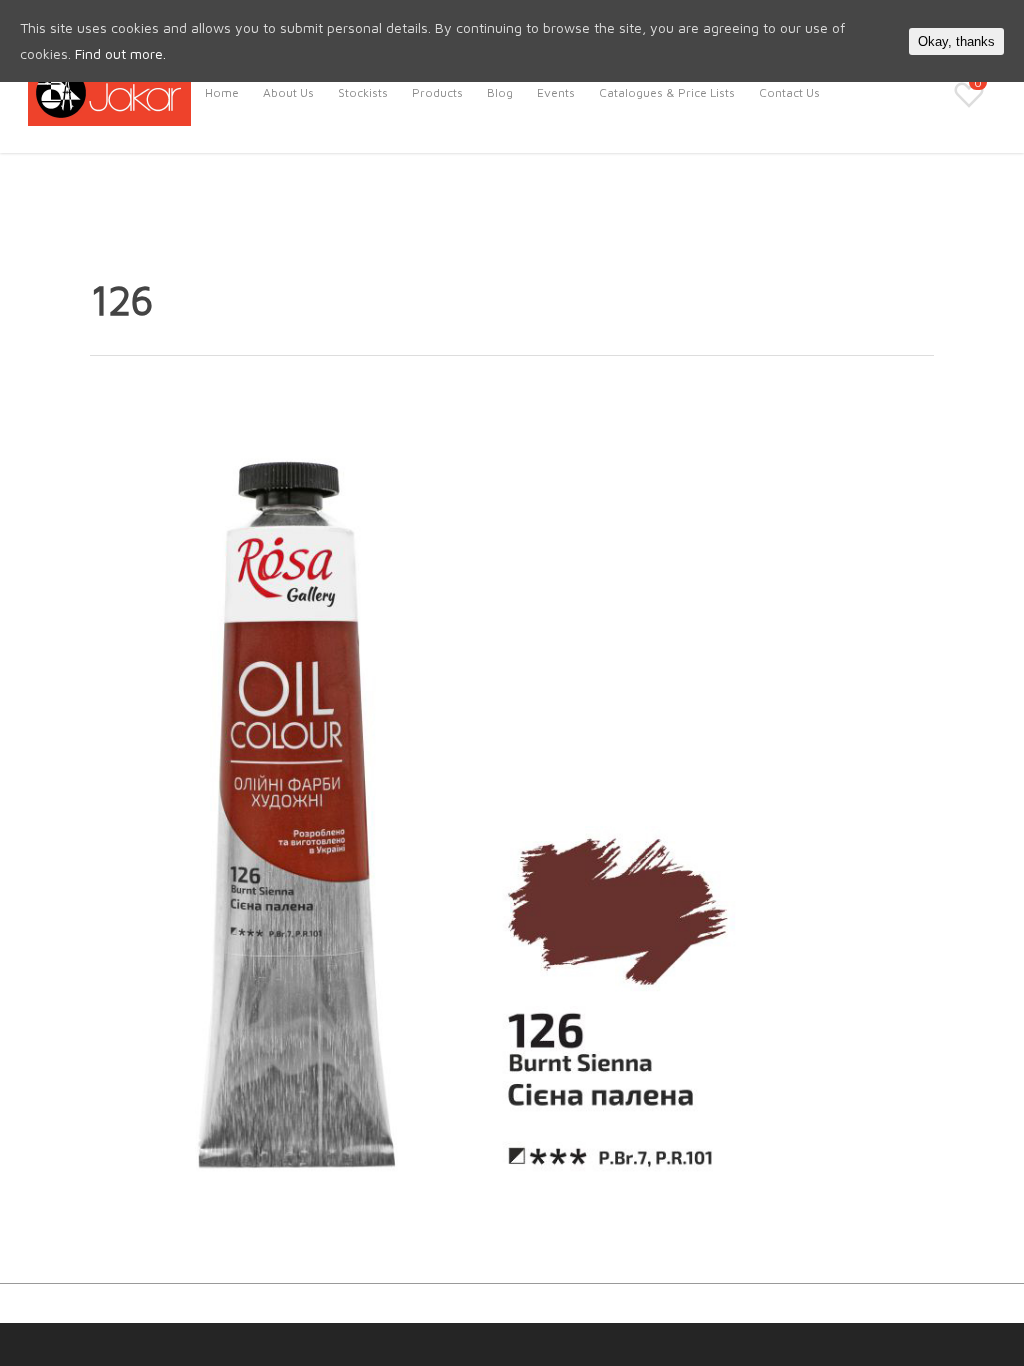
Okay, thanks (956, 41)
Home (222, 92)
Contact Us (789, 92)
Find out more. (120, 53)
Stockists (363, 92)
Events (556, 92)
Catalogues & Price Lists (667, 92)
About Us (288, 92)
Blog (500, 92)
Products (437, 92)
